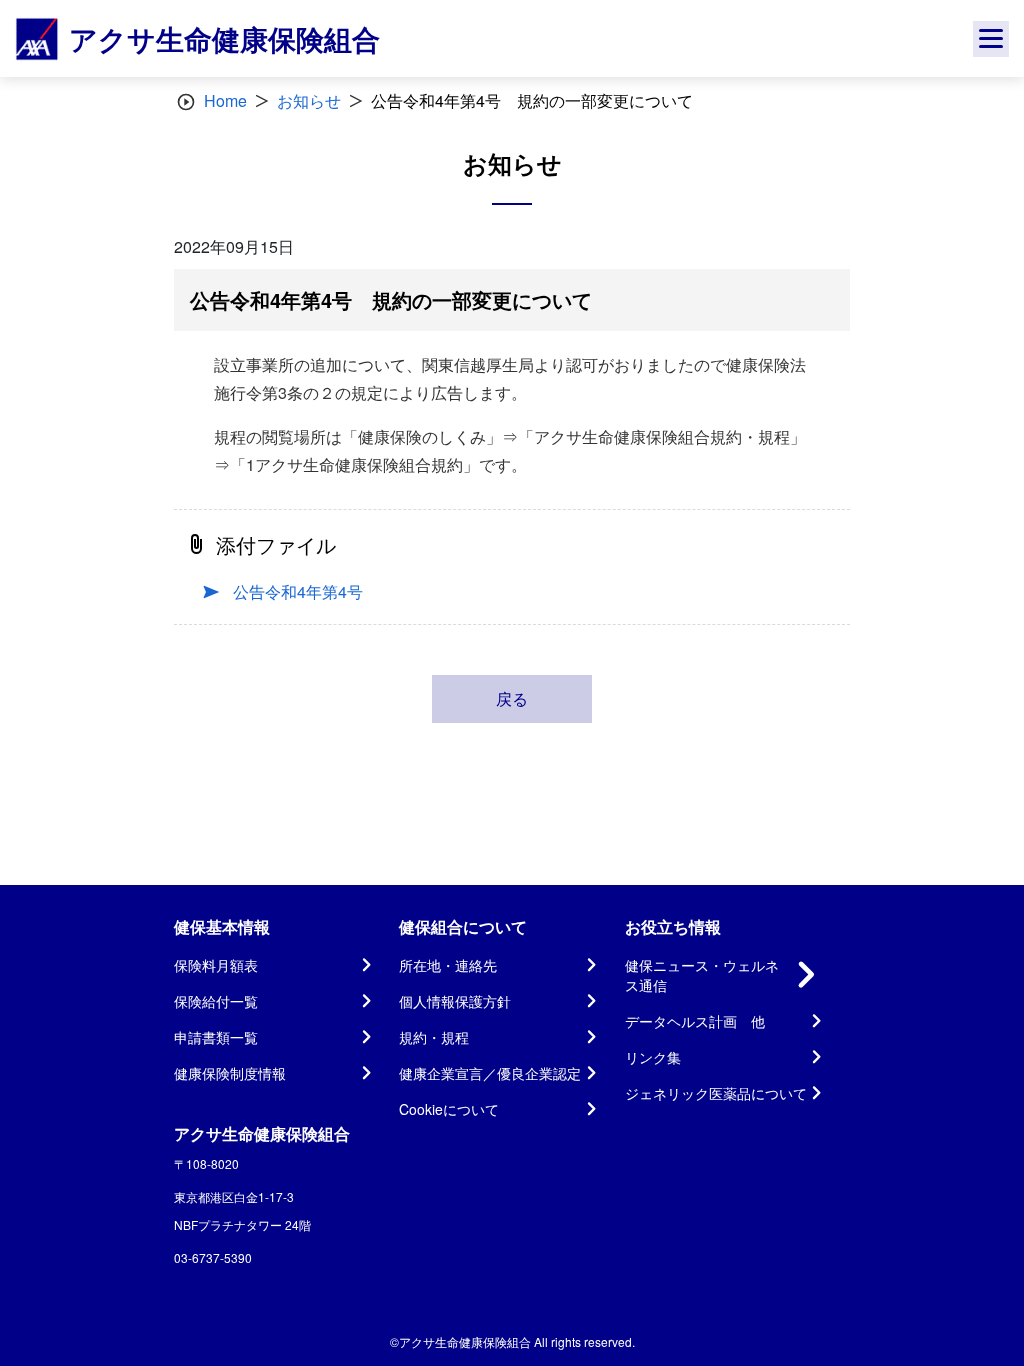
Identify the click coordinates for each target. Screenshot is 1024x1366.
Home (225, 100)
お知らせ (309, 100)
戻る (512, 698)
